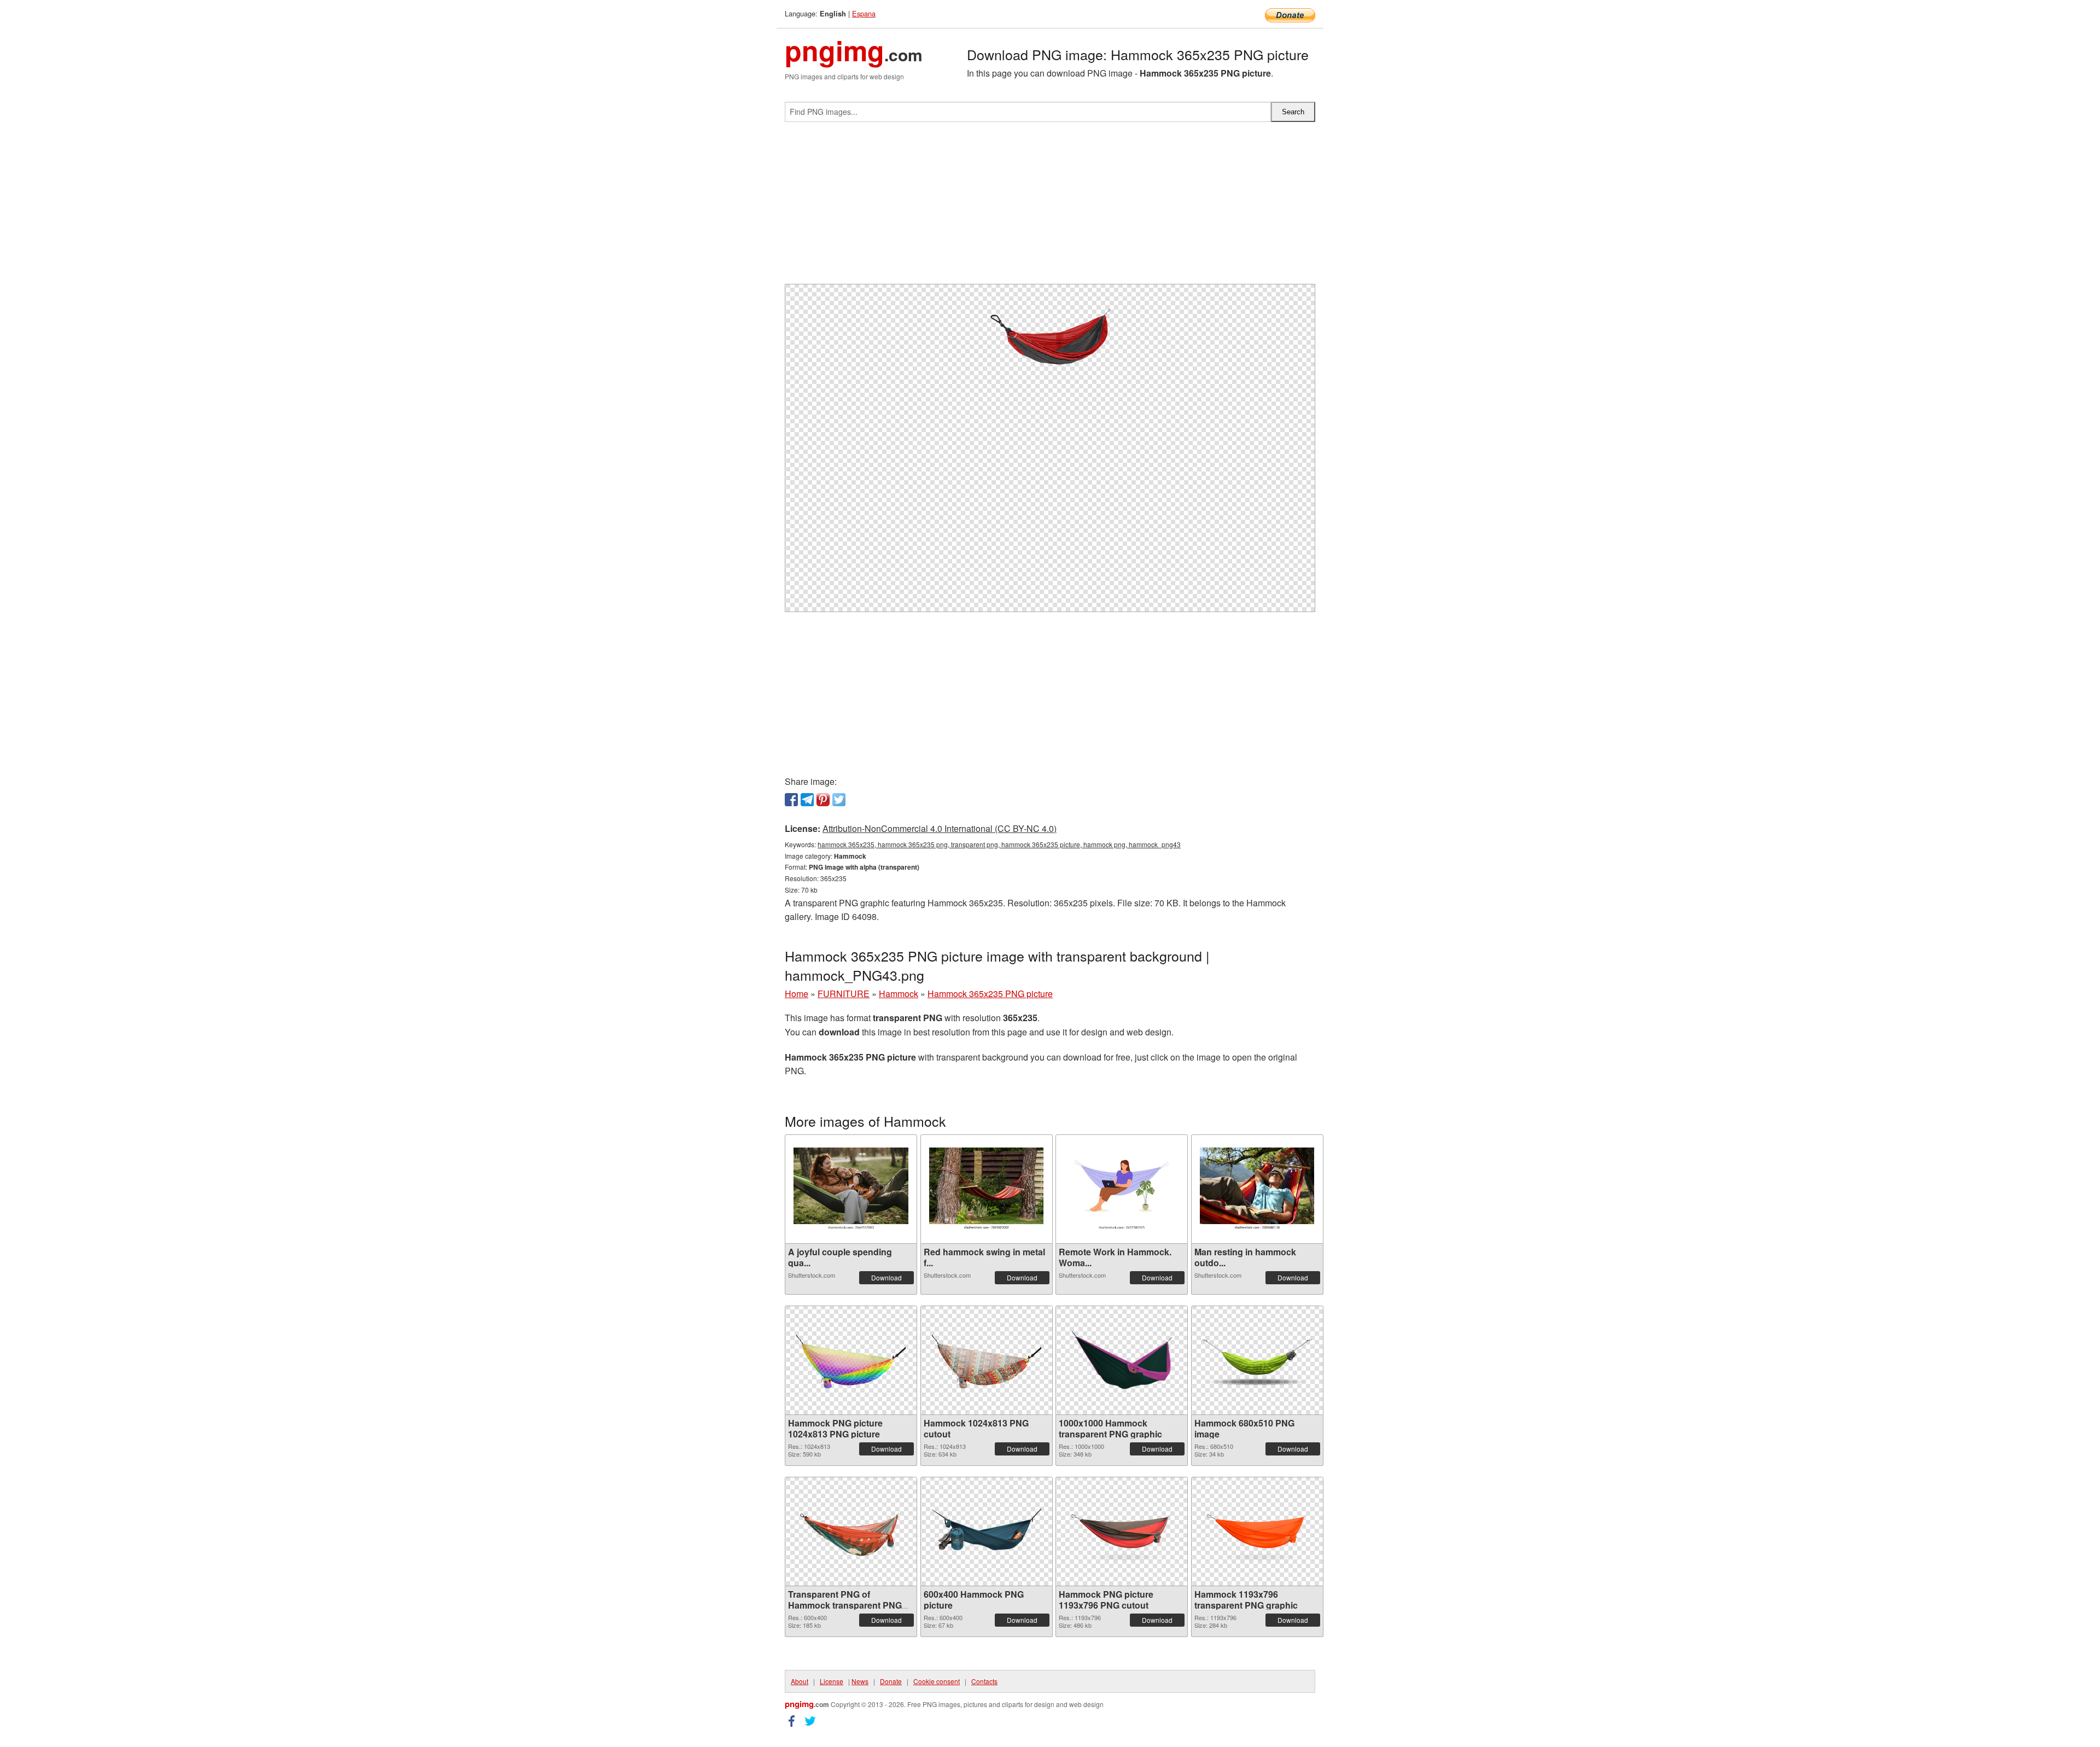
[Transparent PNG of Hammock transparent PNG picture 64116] (851, 1531)
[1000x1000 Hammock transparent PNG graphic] (1122, 1360)
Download (886, 1277)
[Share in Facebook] (791, 800)
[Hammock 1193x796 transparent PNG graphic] (1257, 1531)
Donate (891, 1681)
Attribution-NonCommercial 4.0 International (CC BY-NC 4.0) (940, 828)
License (832, 1681)
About (800, 1681)
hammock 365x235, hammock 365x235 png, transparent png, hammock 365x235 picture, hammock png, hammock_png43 (999, 844)
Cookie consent (937, 1681)
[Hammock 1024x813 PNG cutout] (987, 1360)
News (860, 1681)
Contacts (984, 1681)
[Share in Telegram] (807, 800)
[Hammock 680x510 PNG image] (1257, 1360)
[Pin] (823, 800)
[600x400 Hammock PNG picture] (987, 1531)
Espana (864, 13)
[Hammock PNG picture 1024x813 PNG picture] (851, 1360)
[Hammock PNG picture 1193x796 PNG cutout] (1122, 1531)
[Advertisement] (1050, 207)
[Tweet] (839, 800)
